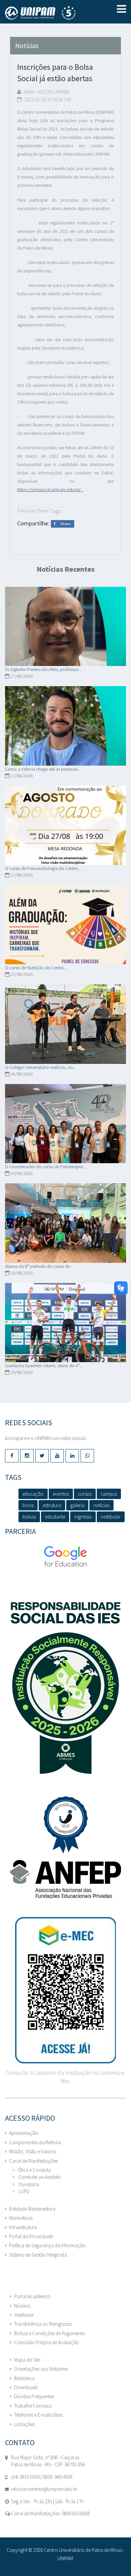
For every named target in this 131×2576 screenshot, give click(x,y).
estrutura (52, 1505)
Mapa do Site (27, 2360)
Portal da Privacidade (31, 2236)
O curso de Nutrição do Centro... (36, 968)
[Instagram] (27, 1456)
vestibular (111, 1517)
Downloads (26, 2387)
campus (109, 1494)
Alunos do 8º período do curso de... (39, 1266)
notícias (101, 1505)
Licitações (25, 2424)
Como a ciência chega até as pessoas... (43, 769)
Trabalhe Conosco (33, 2406)
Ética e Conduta (35, 2170)
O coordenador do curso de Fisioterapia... (45, 1167)
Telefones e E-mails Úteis (38, 2415)
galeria (77, 1505)
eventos (61, 1494)
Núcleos (22, 2306)
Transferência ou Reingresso (43, 2324)
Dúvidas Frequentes (34, 2396)
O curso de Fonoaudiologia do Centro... (43, 868)
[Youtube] (57, 1456)
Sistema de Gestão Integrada (38, 2255)
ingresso (83, 1517)
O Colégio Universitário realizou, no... (40, 1067)
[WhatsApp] (87, 1456)
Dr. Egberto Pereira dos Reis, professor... (43, 669)
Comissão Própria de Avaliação (47, 2342)
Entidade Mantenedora (32, 2209)
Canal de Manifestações (33, 2161)
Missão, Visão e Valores (33, 2151)
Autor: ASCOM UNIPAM (46, 92)
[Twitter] (42, 1456)
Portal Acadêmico (32, 2296)
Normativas (21, 2218)
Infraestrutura (23, 2227)
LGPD (24, 2191)
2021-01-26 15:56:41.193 (47, 99)
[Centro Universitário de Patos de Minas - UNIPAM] (49, 13)
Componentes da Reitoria (35, 2142)
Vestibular (24, 2315)
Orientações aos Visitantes (41, 2369)
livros (28, 1505)
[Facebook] (12, 1456)
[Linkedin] (72, 1456)
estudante (55, 1517)
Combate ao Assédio (40, 2177)
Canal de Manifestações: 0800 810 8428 (50, 2513)
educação (33, 1494)
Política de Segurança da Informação (47, 2245)
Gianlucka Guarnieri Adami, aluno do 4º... (44, 1366)
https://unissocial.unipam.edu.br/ (49, 490)
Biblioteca (24, 2378)
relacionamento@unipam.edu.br (44, 2489)
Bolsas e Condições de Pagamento (50, 2333)
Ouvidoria (29, 2184)
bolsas (29, 1517)
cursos (85, 1494)
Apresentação (24, 2133)
